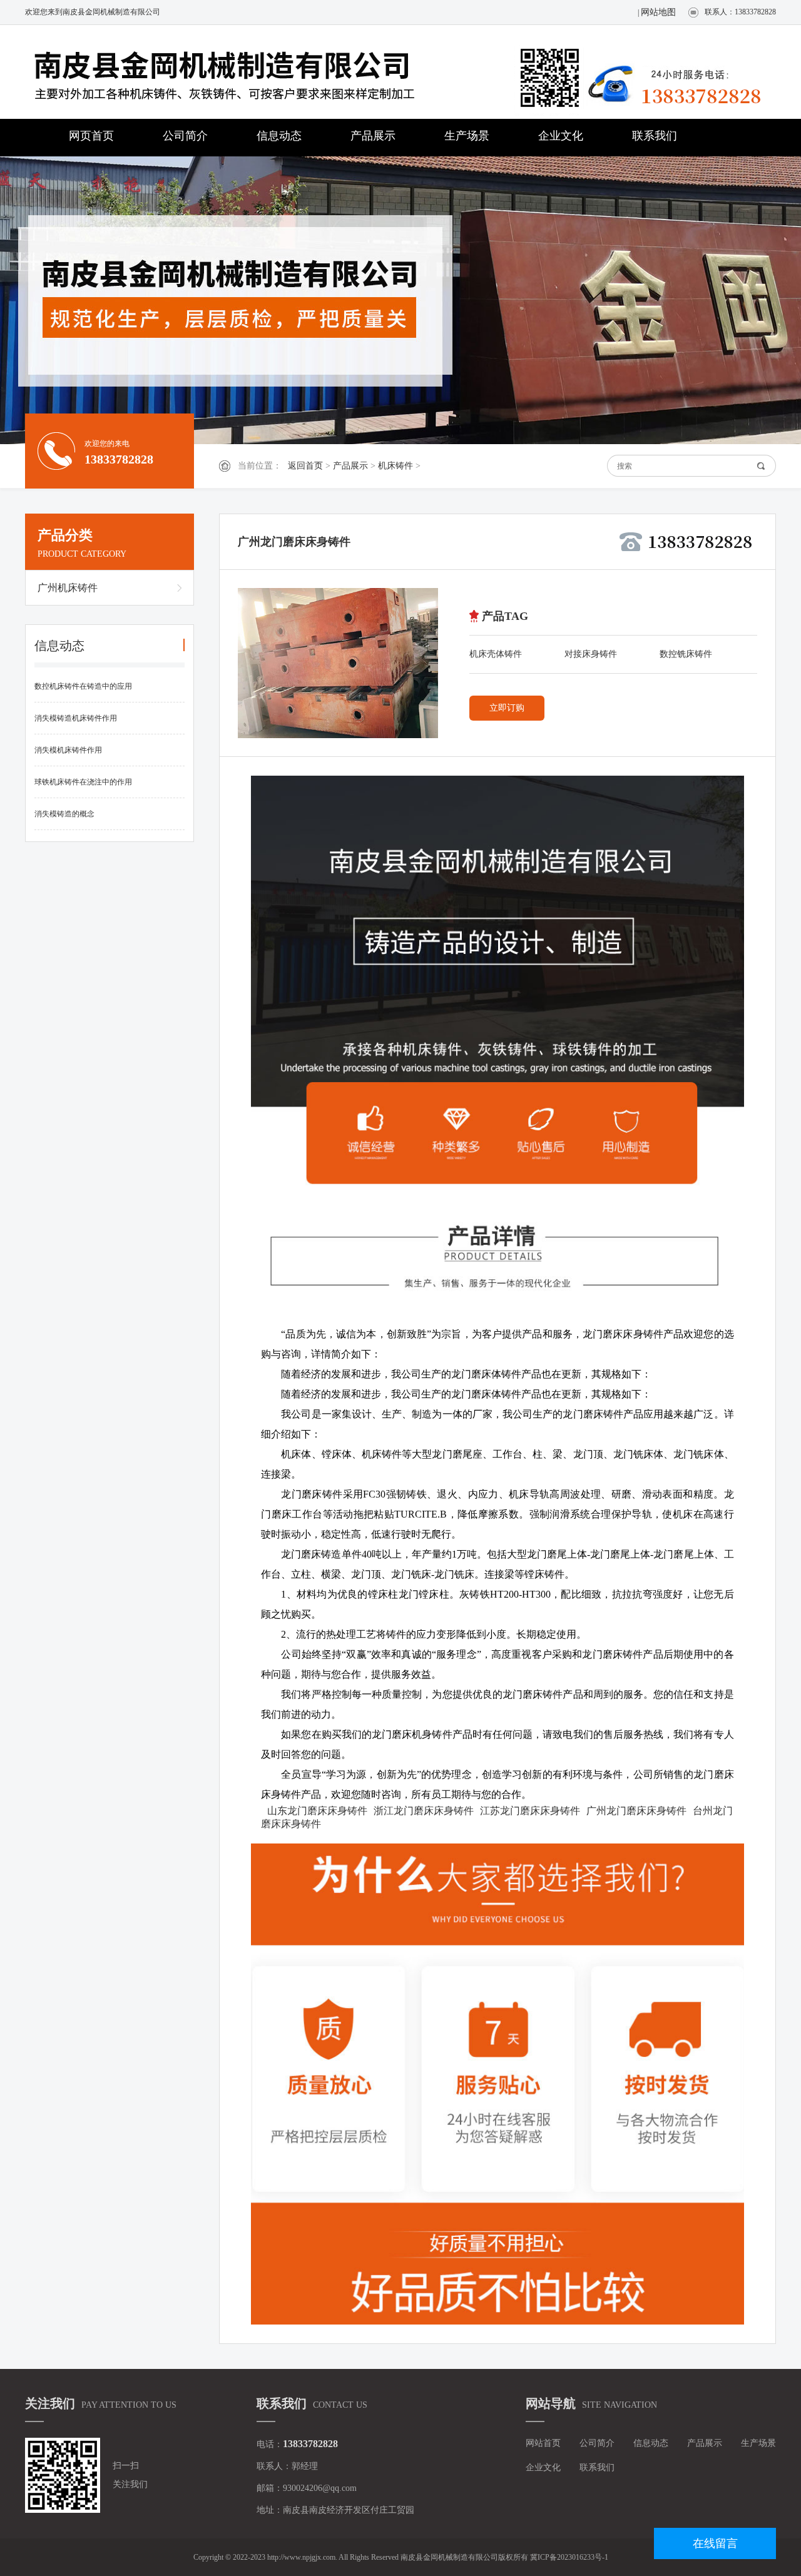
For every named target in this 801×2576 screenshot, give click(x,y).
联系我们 (655, 136)
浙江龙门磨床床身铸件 (424, 1811)
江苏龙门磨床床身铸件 (530, 1811)
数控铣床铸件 (686, 654)
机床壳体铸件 (496, 654)
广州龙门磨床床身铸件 (636, 1811)
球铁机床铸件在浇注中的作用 (83, 782)
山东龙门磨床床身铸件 (317, 1811)
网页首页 (91, 136)
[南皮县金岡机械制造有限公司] (250, 73)
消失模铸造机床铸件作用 (76, 718)
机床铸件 (395, 466)
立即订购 (507, 708)
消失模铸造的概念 (64, 814)
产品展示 (373, 136)
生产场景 (467, 136)
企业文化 (561, 136)
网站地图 (658, 12)
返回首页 (305, 466)
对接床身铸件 (591, 654)
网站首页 (543, 2443)
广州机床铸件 (68, 588)
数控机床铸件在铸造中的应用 (83, 686)
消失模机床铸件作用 (68, 750)
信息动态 (279, 136)
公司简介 (185, 136)
